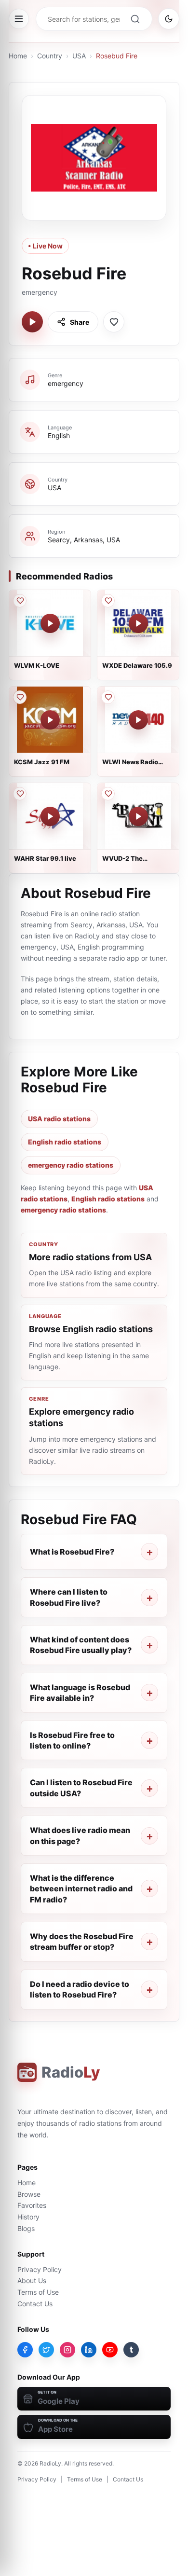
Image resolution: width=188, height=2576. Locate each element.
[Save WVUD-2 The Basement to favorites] (108, 794)
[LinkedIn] (89, 2350)
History (28, 2217)
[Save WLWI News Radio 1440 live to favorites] (108, 697)
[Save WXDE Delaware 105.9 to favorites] (108, 601)
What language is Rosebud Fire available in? (80, 1693)
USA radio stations (59, 1119)
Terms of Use (38, 2292)
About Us (32, 2280)
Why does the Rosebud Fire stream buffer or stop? (82, 1942)
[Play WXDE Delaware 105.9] (138, 623)
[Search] (135, 19)
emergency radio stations (71, 1165)
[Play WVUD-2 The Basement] (138, 816)
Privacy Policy (40, 2269)
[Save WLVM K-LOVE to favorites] (20, 601)
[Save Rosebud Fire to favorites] (114, 322)
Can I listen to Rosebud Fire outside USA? (81, 1788)
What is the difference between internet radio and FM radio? (81, 1889)
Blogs (26, 2228)
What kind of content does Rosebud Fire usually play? (81, 1645)
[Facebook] (25, 2350)
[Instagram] (67, 2350)
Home (18, 56)
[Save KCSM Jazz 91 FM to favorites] (20, 697)
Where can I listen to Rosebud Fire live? (69, 1597)
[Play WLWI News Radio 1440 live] (138, 720)
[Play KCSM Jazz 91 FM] (50, 720)
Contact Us (35, 2304)
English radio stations (65, 1142)
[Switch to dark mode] (169, 19)
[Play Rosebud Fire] (32, 322)
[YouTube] (110, 2350)
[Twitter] (46, 2350)
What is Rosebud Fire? (72, 1552)
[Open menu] (19, 19)
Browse (29, 2194)
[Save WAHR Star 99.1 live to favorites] (20, 794)
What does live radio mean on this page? (80, 1835)
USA (79, 56)
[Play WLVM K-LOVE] (50, 623)
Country (50, 56)
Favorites (32, 2205)
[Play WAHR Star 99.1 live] (50, 816)
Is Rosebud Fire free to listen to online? (72, 1740)
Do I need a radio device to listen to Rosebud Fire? (80, 1989)
